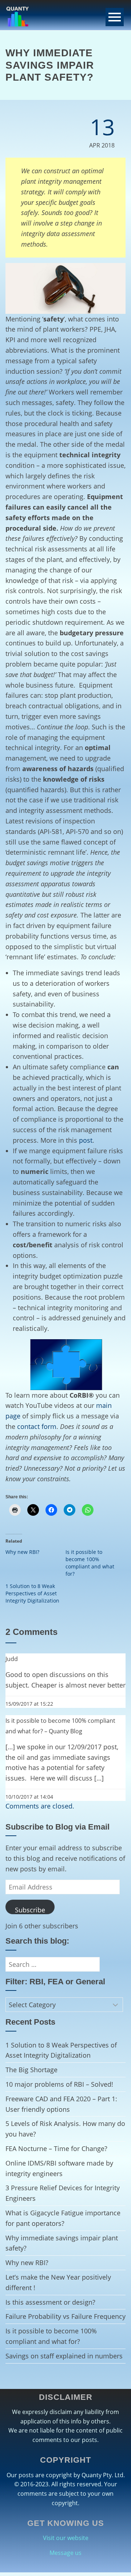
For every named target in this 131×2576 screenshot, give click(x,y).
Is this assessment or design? (50, 2302)
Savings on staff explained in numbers (64, 2356)
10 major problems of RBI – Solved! (59, 2084)
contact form (37, 1426)
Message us (65, 2553)
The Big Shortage (31, 2070)
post (86, 1140)
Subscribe (30, 1910)
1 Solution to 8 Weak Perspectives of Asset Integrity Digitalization (32, 1593)
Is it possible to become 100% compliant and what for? (90, 1563)
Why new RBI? (22, 1552)
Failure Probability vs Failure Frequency (65, 2316)
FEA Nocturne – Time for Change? (56, 2148)
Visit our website (66, 2538)
